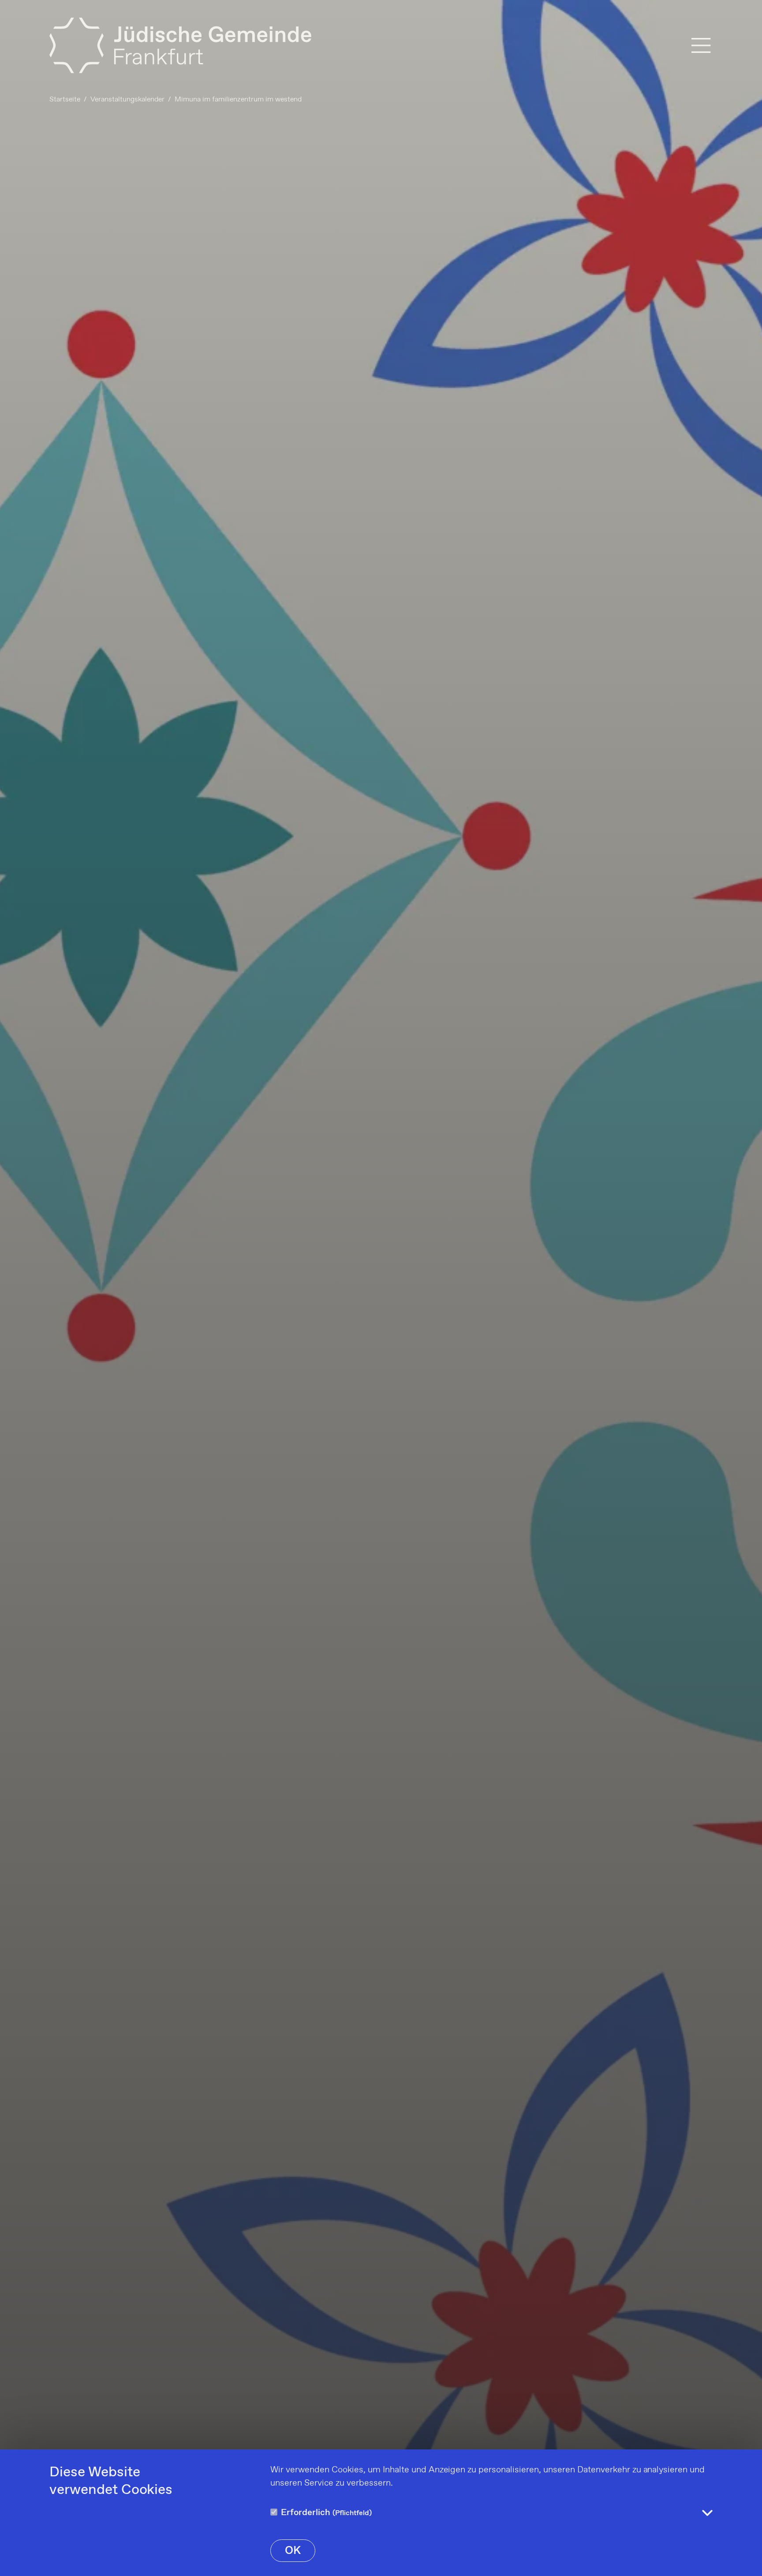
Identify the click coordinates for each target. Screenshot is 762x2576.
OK (293, 2551)
